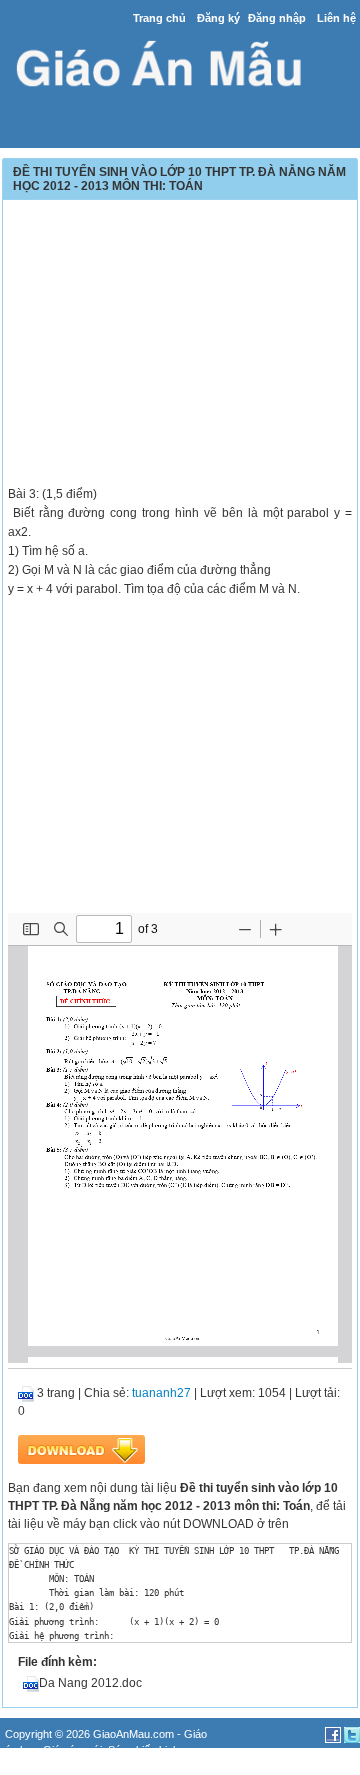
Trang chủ (159, 18)
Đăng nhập (277, 18)
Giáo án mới (72, 1750)
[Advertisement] (180, 345)
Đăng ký (218, 18)
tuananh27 (161, 1393)
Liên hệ (336, 18)
